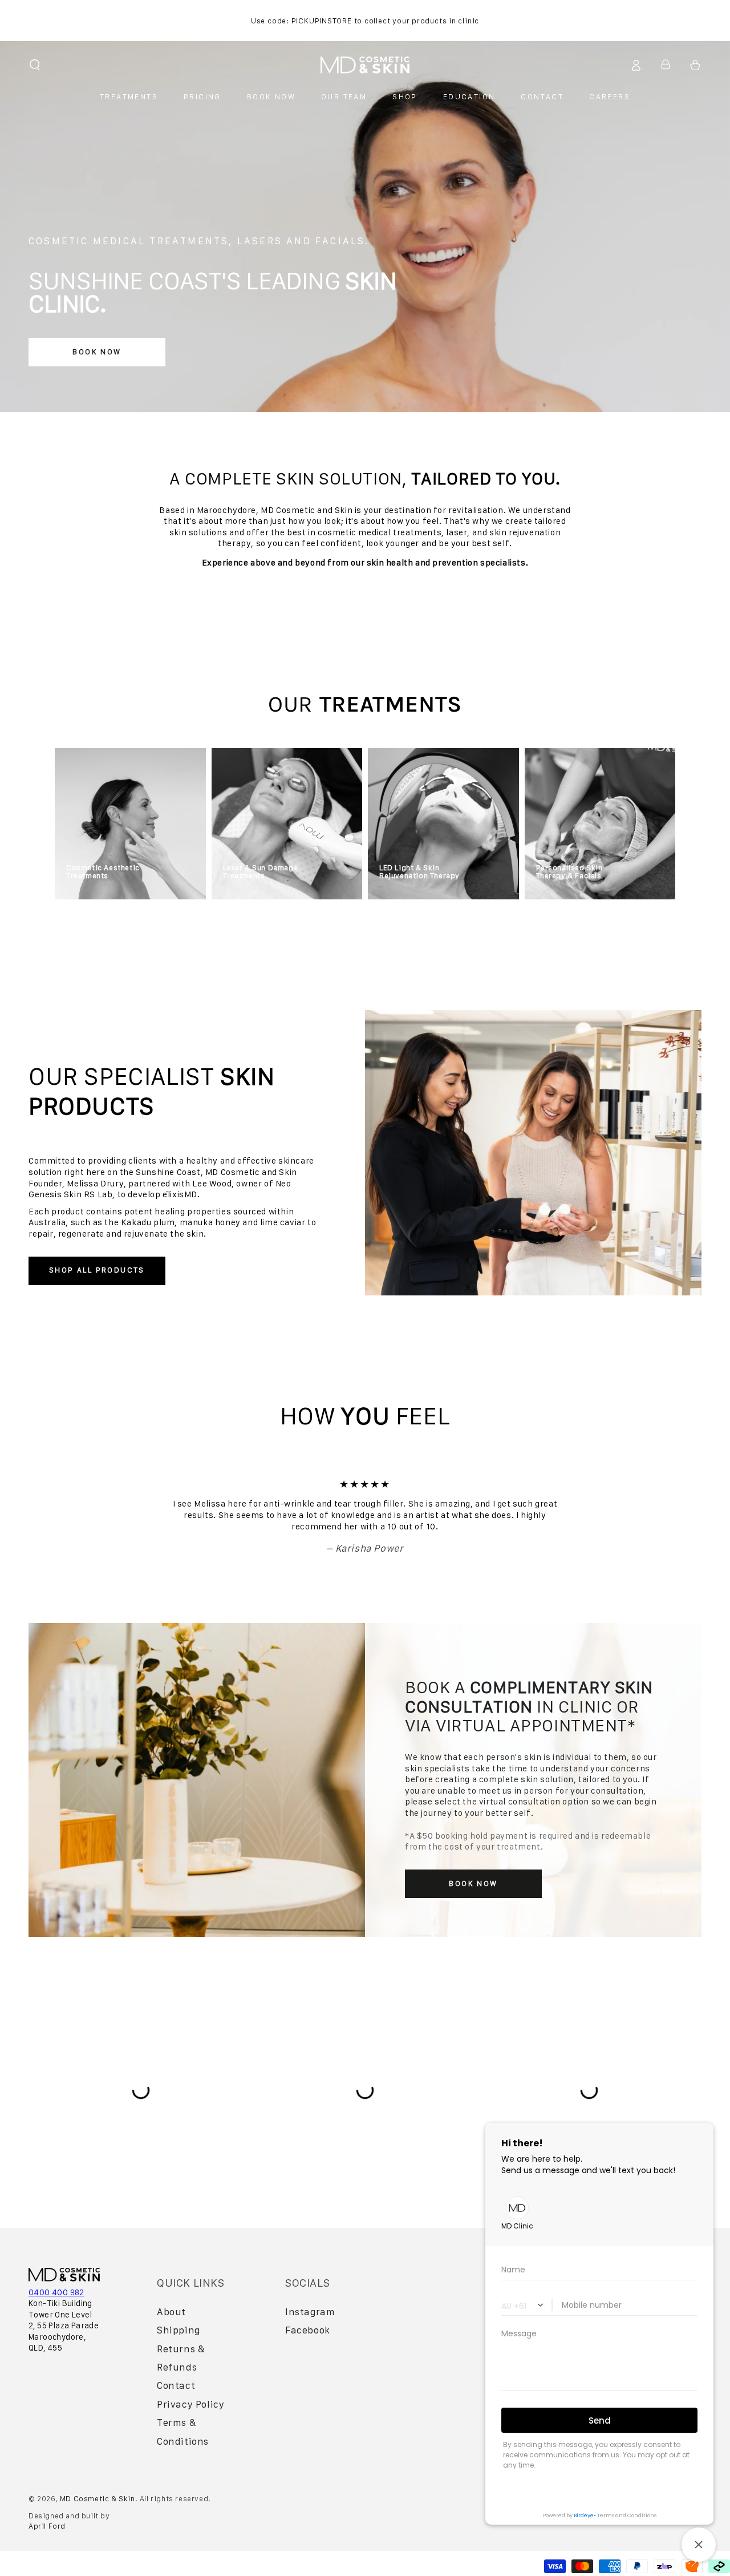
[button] (35, 65)
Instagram (310, 2312)
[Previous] (134, 1516)
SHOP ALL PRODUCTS (97, 1270)
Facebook (308, 2330)
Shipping (179, 2330)
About (171, 2312)
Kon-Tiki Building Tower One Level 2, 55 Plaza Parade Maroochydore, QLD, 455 (64, 2325)
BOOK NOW (97, 352)
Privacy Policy (190, 2404)
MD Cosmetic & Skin (98, 2499)
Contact (176, 2385)
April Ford (47, 2526)
